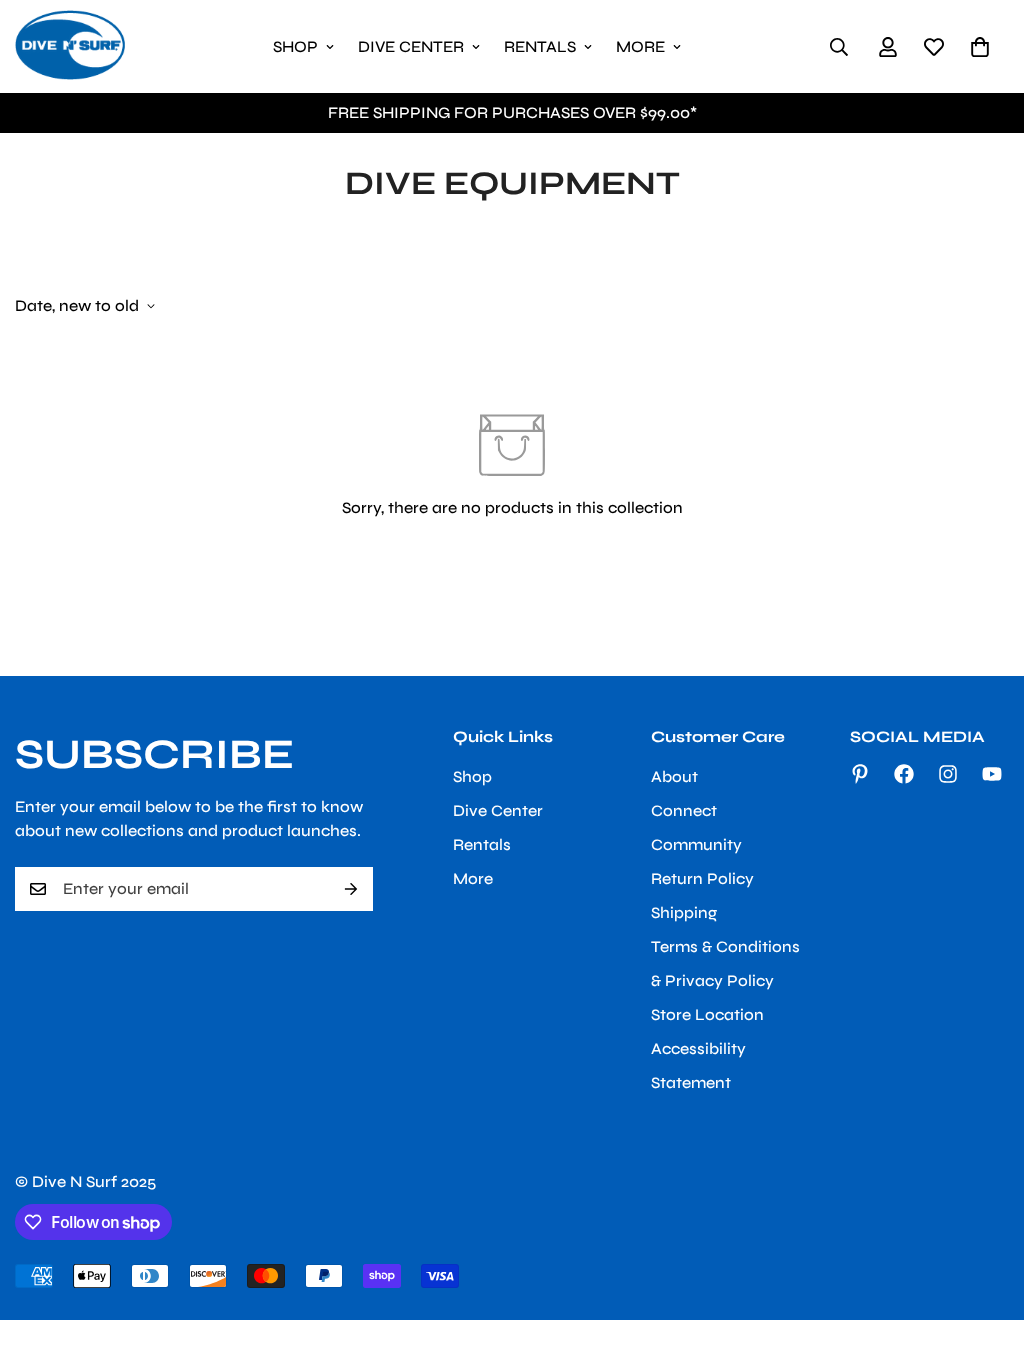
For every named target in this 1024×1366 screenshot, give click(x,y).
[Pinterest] (860, 774)
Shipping (684, 912)
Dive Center (411, 46)
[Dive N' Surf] (70, 46)
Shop (295, 46)
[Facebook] (904, 774)
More (640, 46)
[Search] (839, 47)
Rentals (540, 46)
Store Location (707, 1014)
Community (696, 844)
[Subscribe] (351, 889)
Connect (684, 810)
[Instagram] (948, 774)
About (674, 776)
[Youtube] (992, 774)
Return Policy (702, 878)
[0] (980, 47)
